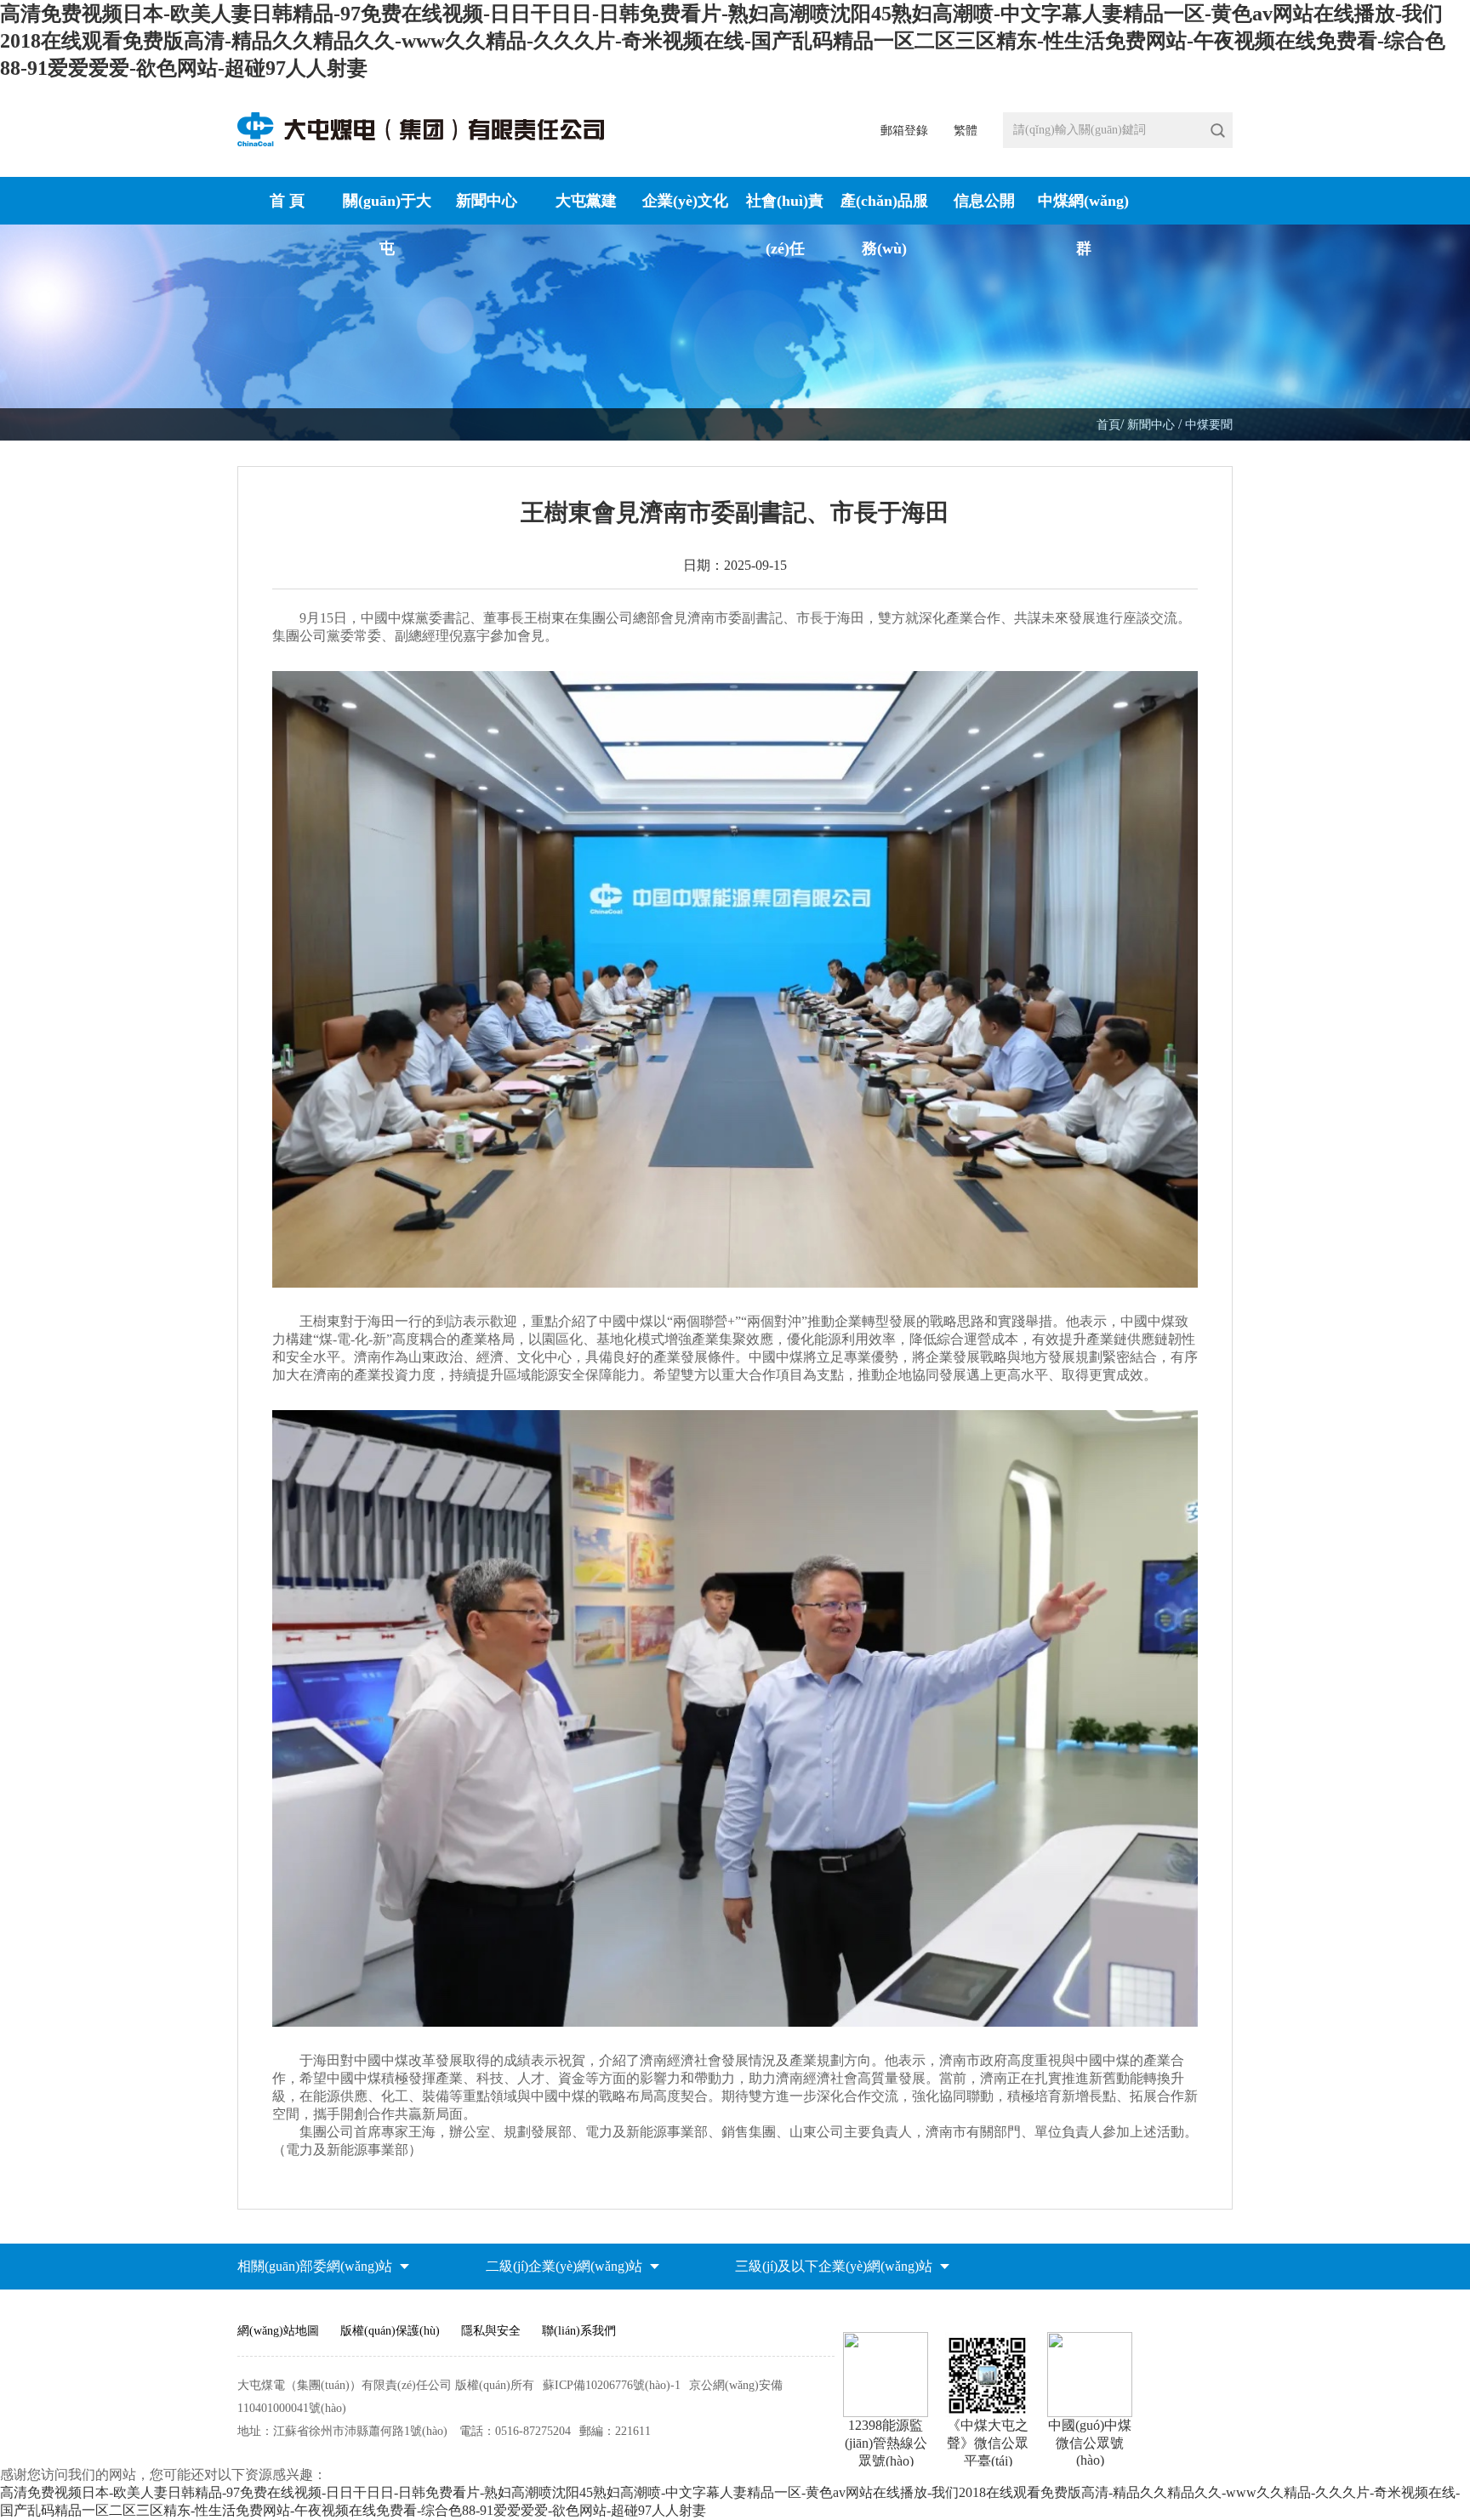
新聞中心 (487, 201)
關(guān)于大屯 (387, 213)
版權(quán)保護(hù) (390, 2331)
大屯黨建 (586, 201)
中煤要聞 (1209, 425)
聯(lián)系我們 (579, 2331)
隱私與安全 (491, 2331)
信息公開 (984, 201)
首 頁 (287, 201)
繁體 (966, 131)
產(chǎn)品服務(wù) (884, 213)
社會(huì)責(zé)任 (785, 213)
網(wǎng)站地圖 (278, 2331)
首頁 (1108, 425)
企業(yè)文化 (685, 201)
